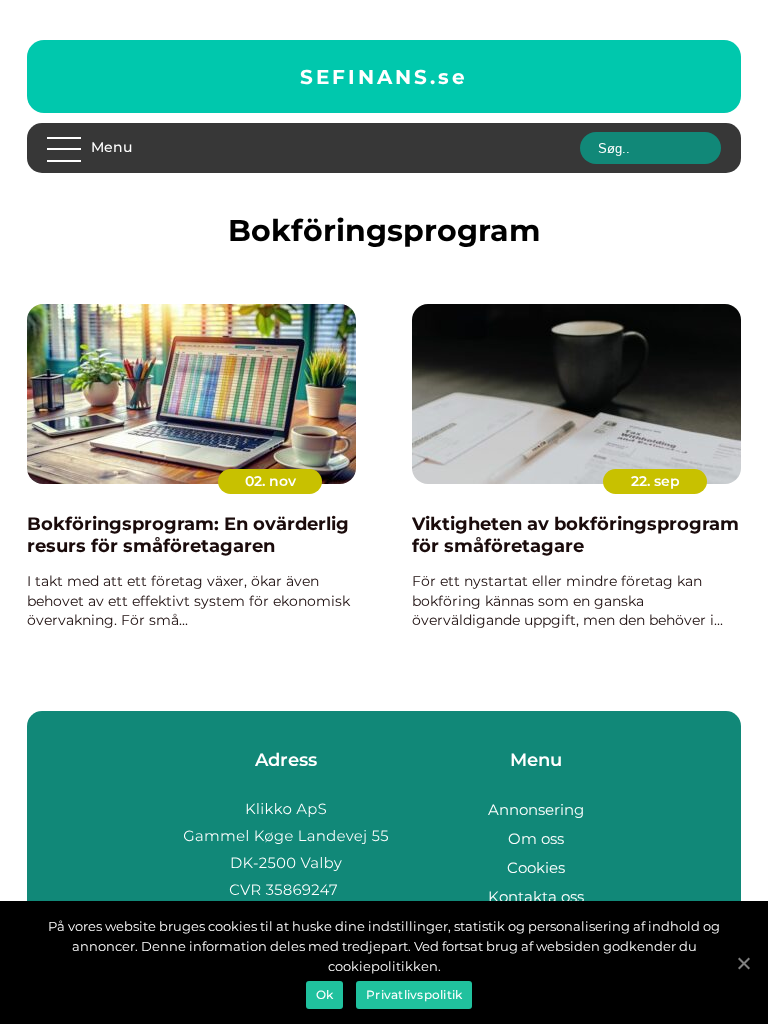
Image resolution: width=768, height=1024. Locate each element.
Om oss (536, 838)
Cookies (536, 867)
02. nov (270, 481)
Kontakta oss (536, 896)
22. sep (655, 481)
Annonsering (536, 809)
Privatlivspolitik (414, 994)
